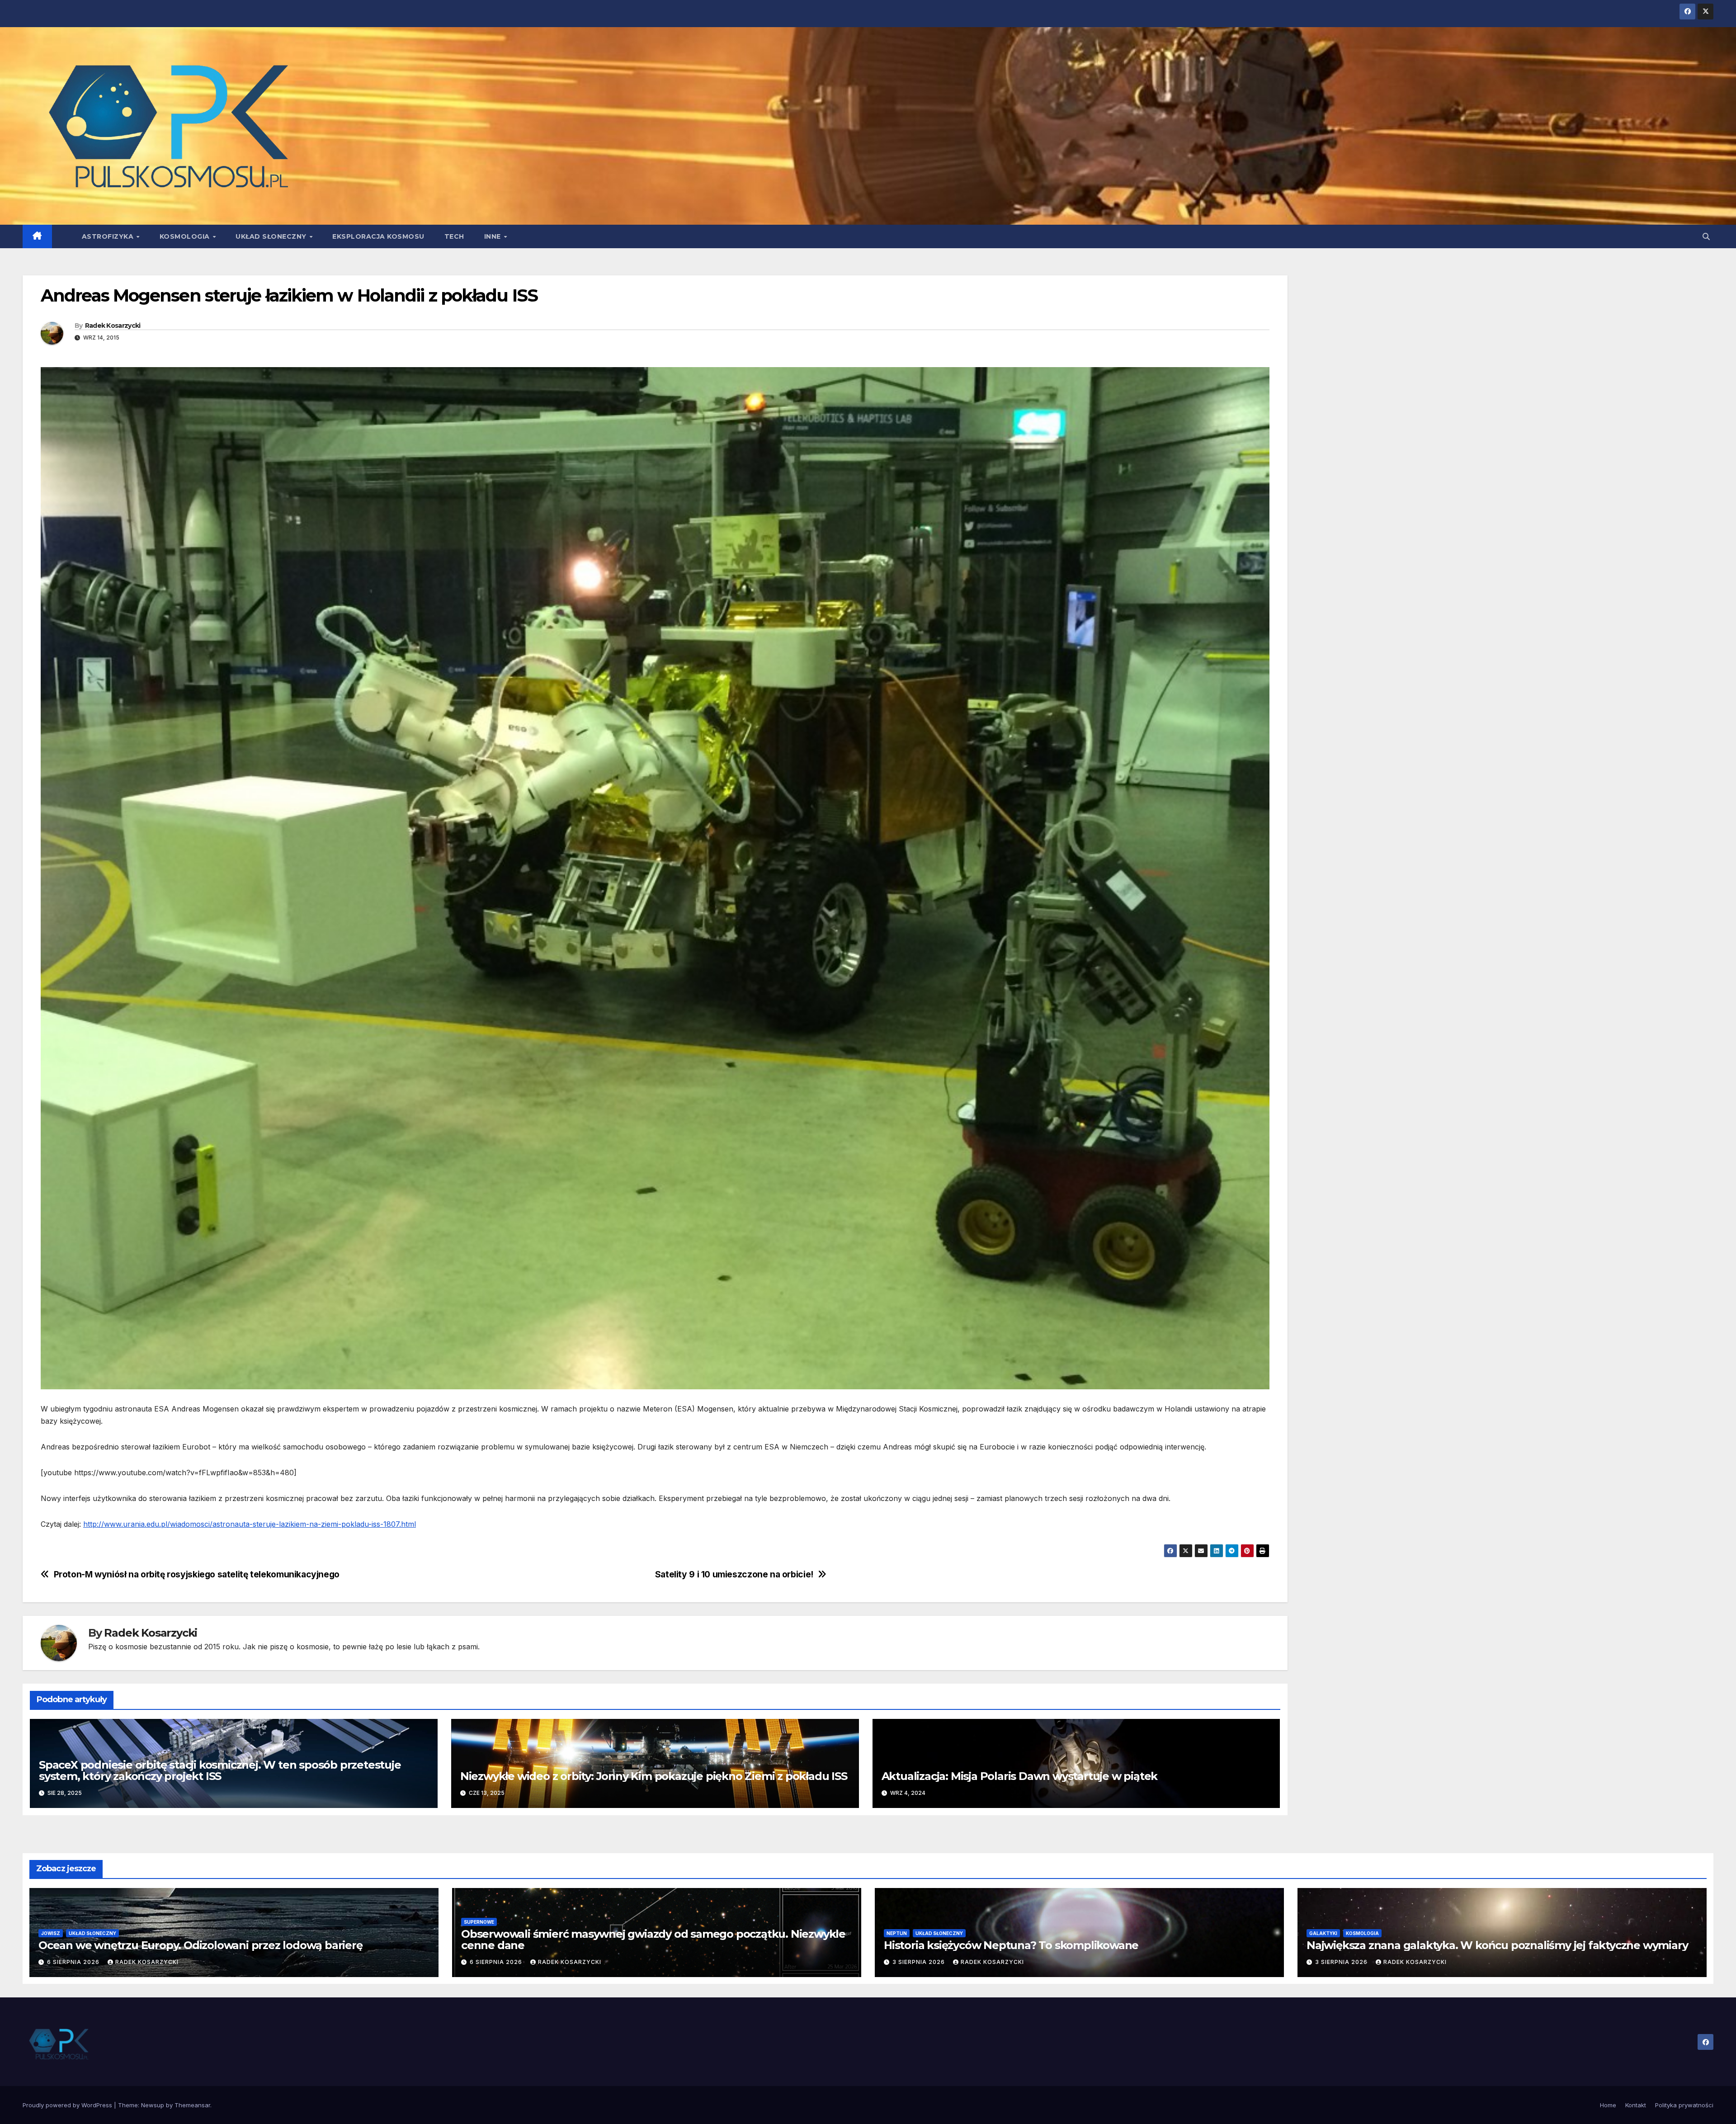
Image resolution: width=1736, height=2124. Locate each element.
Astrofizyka (109, 236)
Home (1608, 2105)
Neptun (897, 1933)
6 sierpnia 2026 (74, 1962)
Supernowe (479, 1922)
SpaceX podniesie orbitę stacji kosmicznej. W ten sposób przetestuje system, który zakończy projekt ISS (220, 1770)
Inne (494, 236)
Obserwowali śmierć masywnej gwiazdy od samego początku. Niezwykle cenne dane (653, 1940)
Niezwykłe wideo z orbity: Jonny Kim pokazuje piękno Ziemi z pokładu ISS (654, 1776)
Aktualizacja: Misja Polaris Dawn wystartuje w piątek (1020, 1776)
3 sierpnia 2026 (920, 1962)
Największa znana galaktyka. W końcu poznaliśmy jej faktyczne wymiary (1497, 1945)
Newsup (153, 2105)
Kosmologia (186, 236)
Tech (454, 236)
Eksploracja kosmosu (378, 236)
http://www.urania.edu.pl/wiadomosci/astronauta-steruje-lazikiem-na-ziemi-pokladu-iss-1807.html (250, 1524)
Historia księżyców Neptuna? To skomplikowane (1011, 1945)
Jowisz (51, 1933)
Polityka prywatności (1684, 2105)
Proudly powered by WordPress (68, 2105)
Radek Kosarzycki (113, 326)
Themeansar (192, 2105)
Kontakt (1636, 2105)
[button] (1706, 236)
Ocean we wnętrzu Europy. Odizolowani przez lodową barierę (200, 1945)
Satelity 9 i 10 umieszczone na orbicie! (734, 1574)
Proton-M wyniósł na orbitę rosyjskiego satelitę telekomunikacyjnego (197, 1574)
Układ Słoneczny (272, 236)
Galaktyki (1323, 1933)
